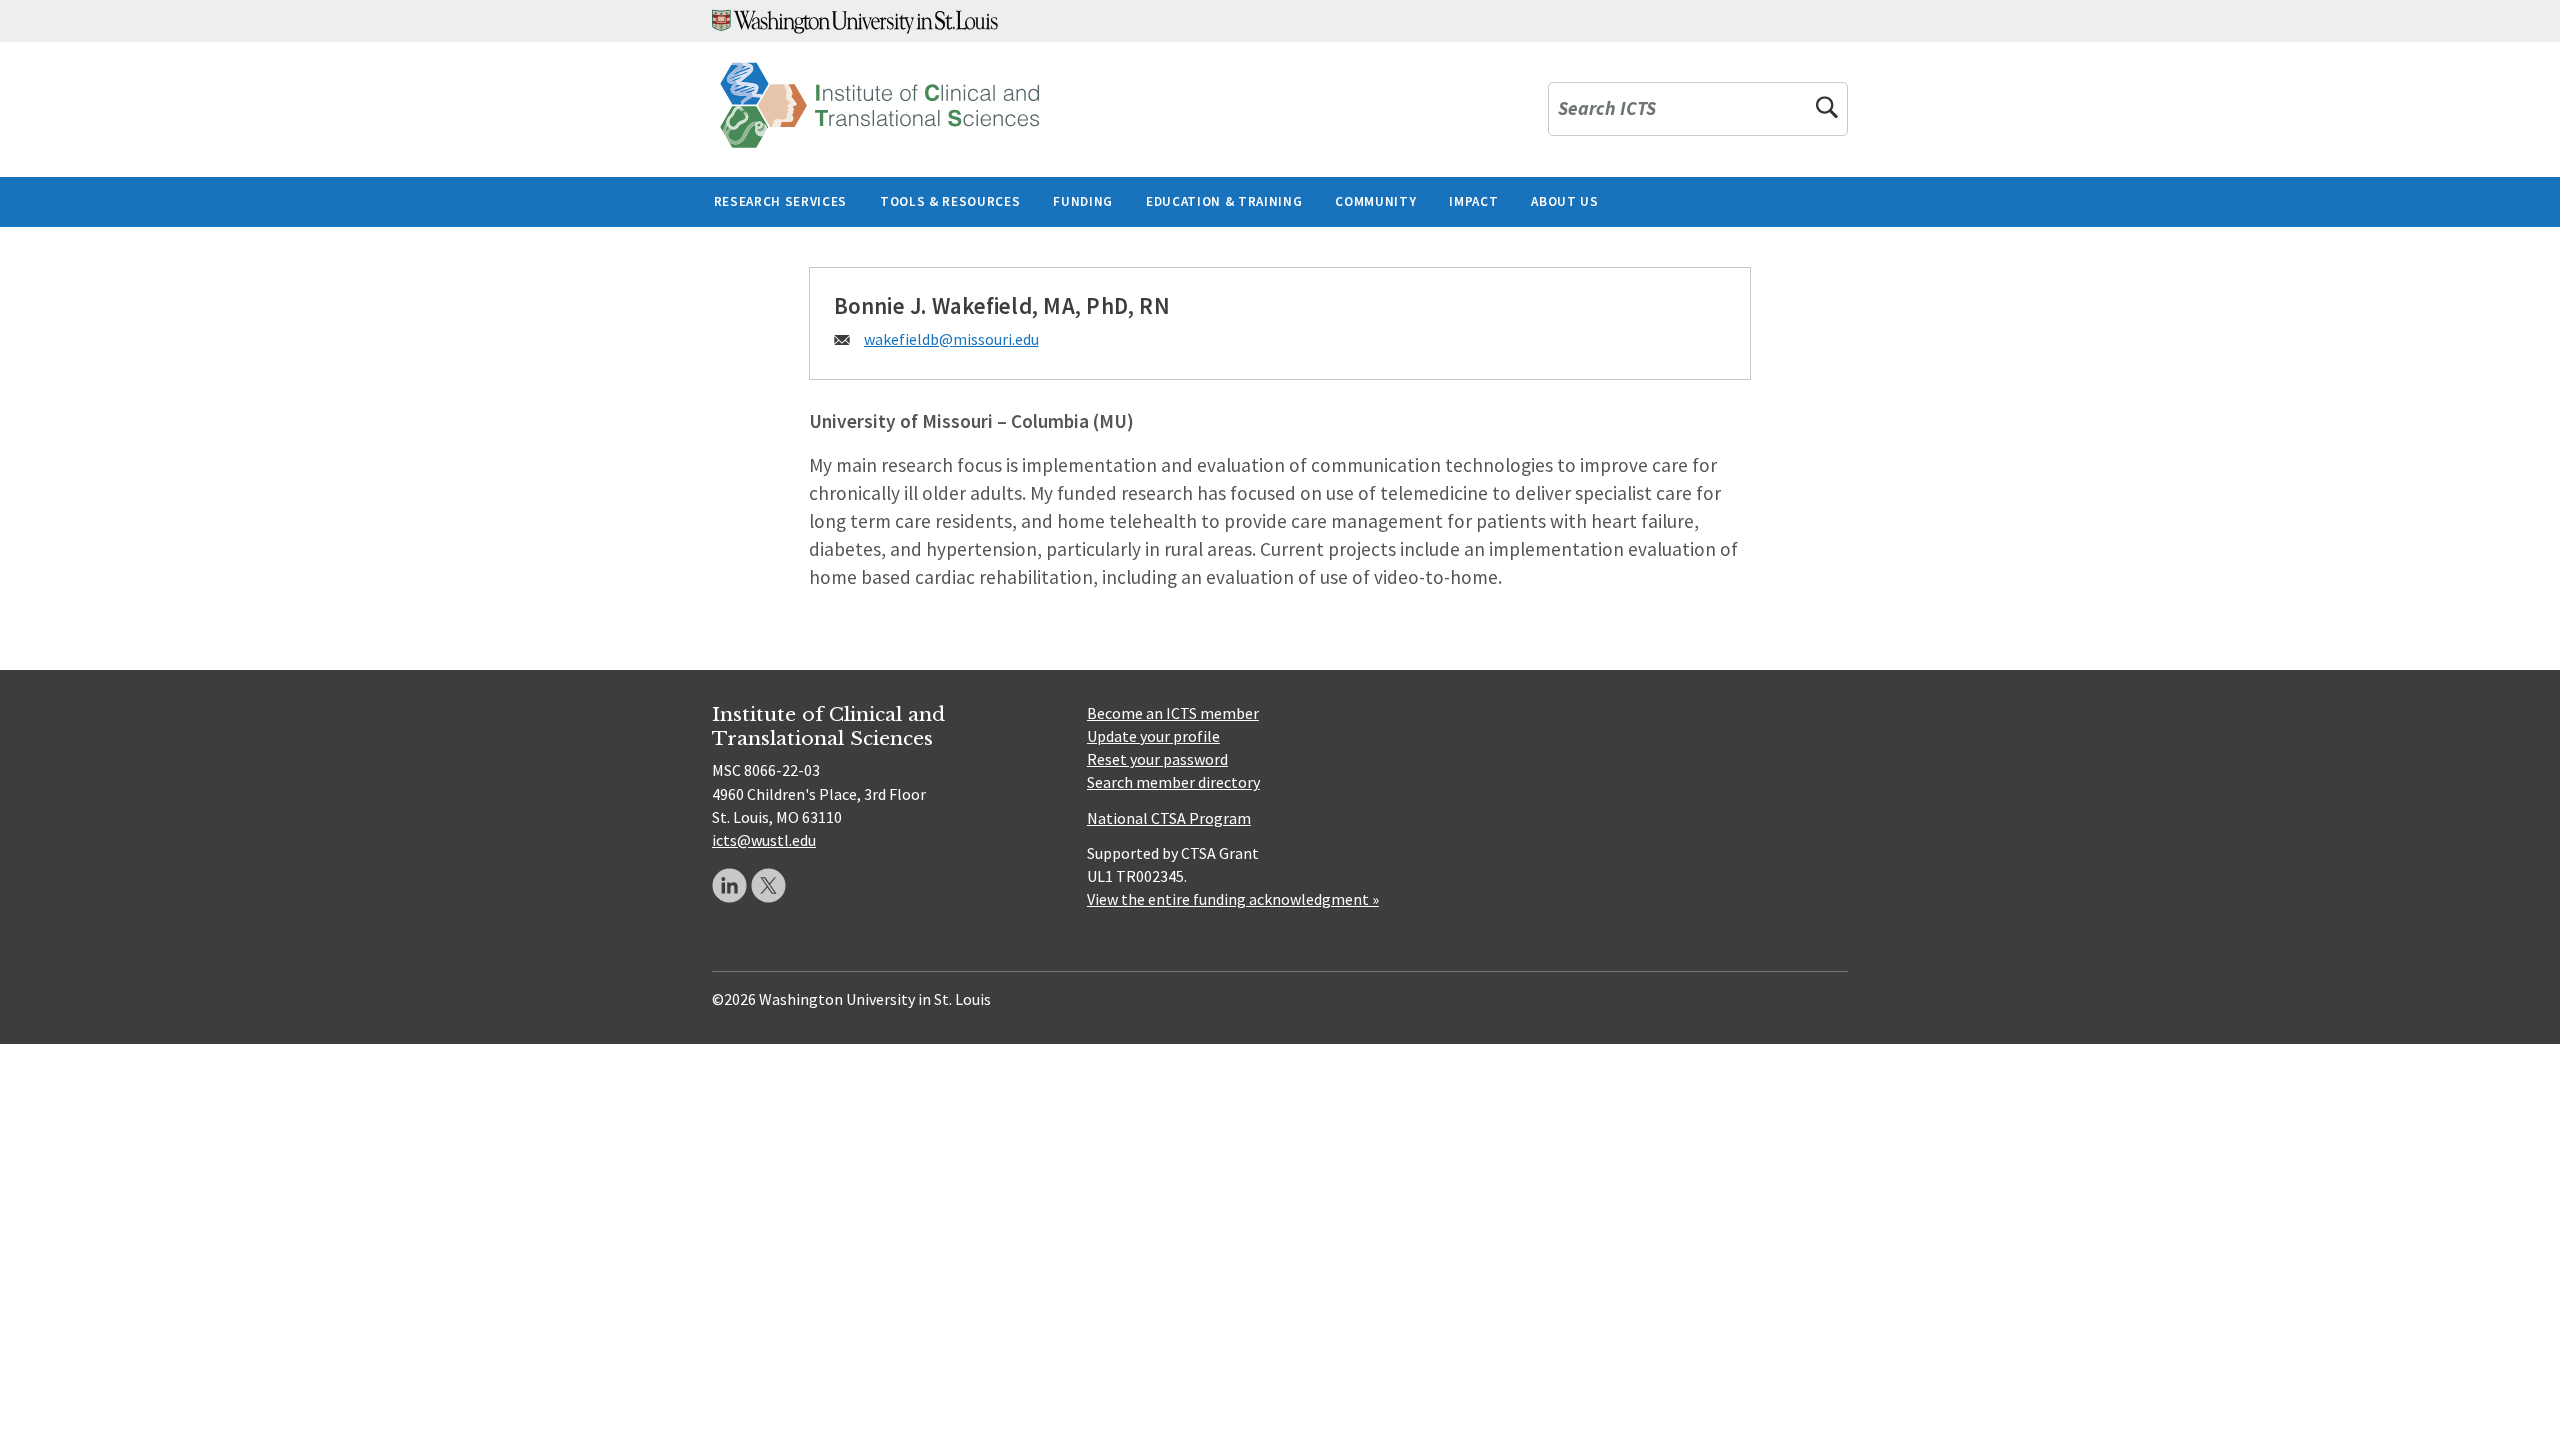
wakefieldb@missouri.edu (951, 339)
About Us (1564, 201)
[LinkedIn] (729, 885)
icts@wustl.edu (764, 840)
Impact (1473, 201)
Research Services (780, 201)
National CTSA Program (1169, 818)
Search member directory (1173, 782)
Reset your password (1157, 759)
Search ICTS (1607, 109)
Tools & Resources (950, 201)
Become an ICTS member (1173, 713)
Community (1375, 201)
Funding (1083, 201)
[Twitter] (768, 885)
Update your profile (1153, 736)
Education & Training (1224, 201)
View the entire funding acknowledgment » (1233, 899)
